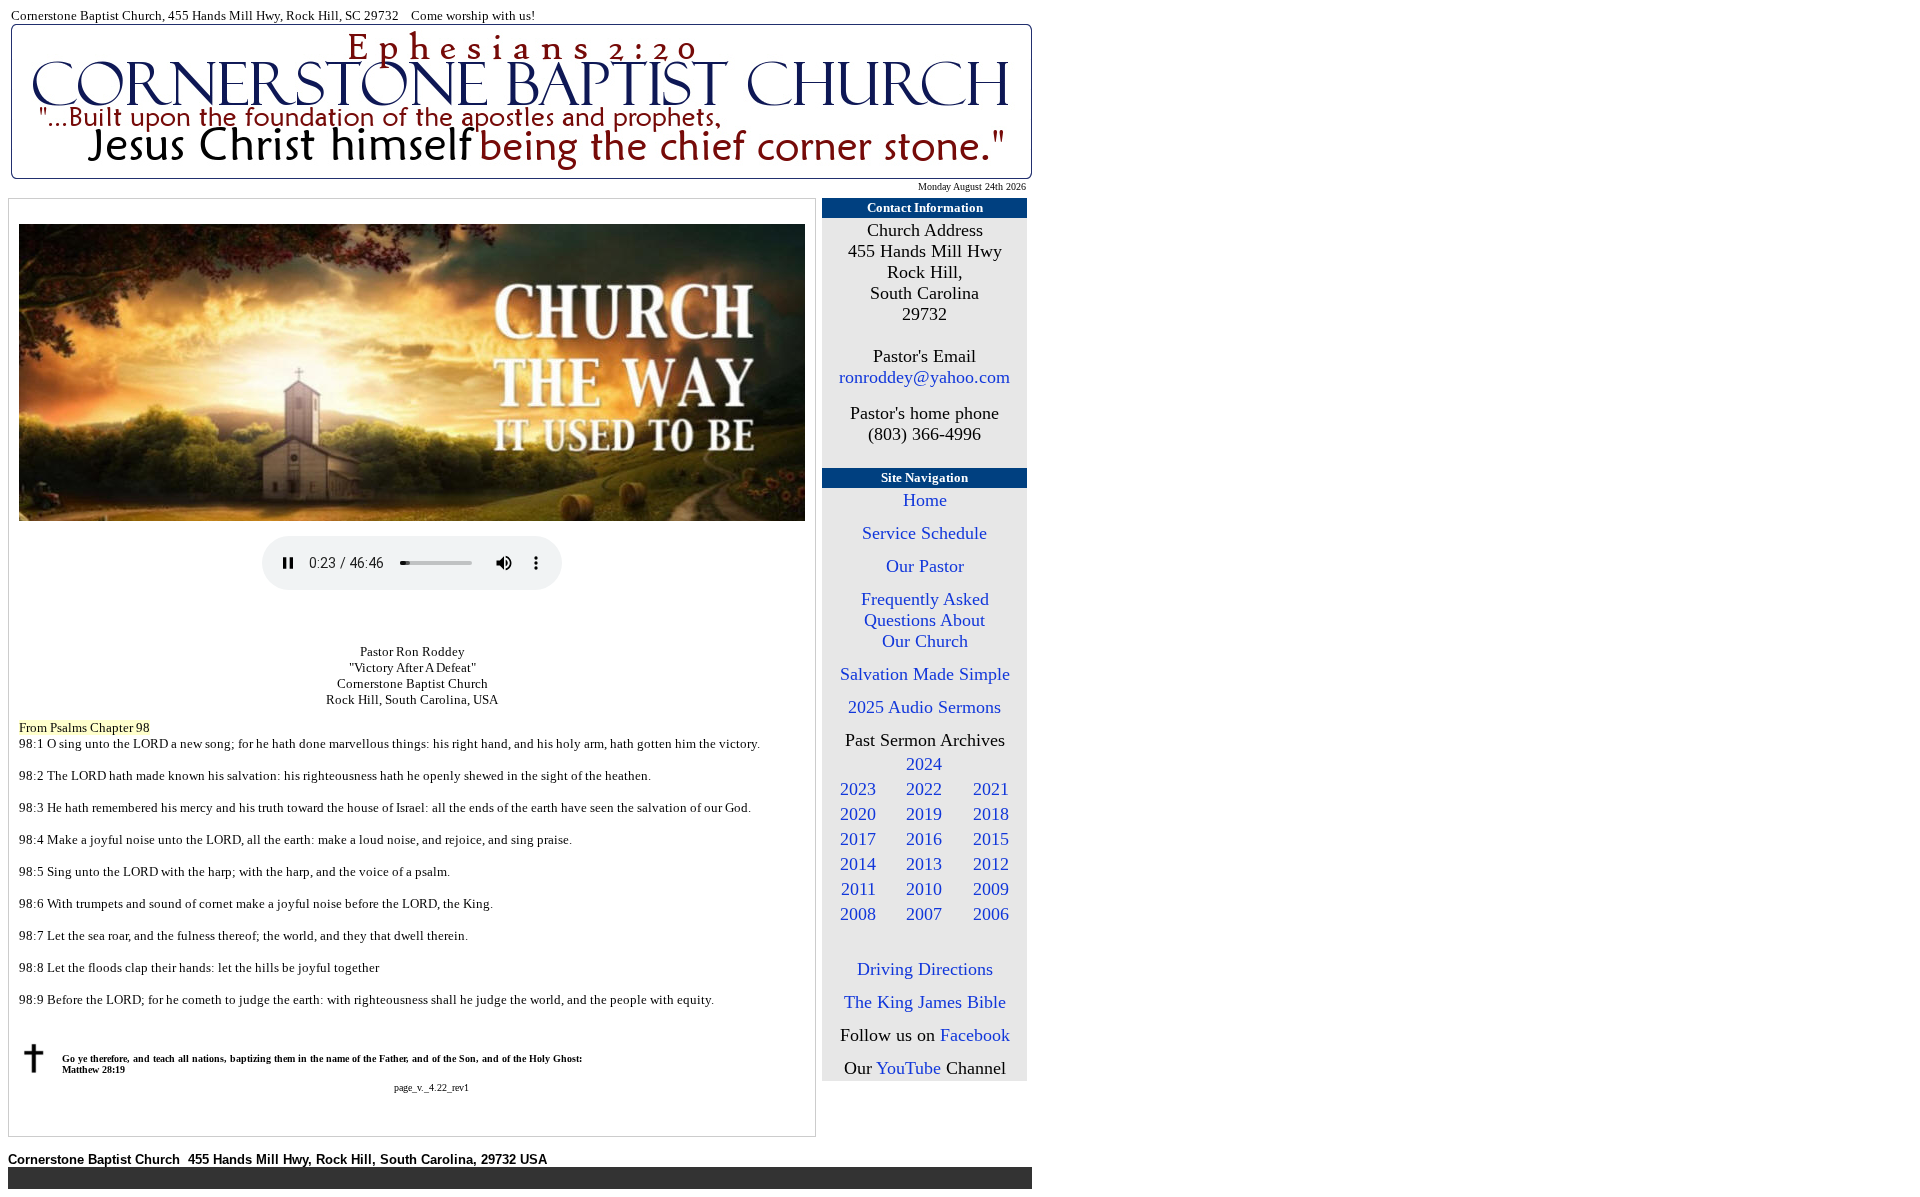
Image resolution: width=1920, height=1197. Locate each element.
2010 (924, 889)
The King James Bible (925, 1002)
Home (925, 500)
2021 (991, 789)
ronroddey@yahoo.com (924, 377)
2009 (991, 889)
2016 (924, 839)
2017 (858, 839)
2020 (858, 814)
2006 (991, 914)
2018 (991, 814)
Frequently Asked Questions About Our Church (925, 620)
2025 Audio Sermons (924, 707)
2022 (924, 789)
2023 (858, 789)
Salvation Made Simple (925, 674)
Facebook (975, 1035)
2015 (991, 839)
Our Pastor (925, 566)
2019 (924, 814)
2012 (991, 864)
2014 (858, 864)
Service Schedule (924, 533)
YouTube (908, 1068)
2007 (924, 914)
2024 (924, 764)
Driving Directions (925, 969)
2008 (858, 914)
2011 (858, 889)
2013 (924, 864)
